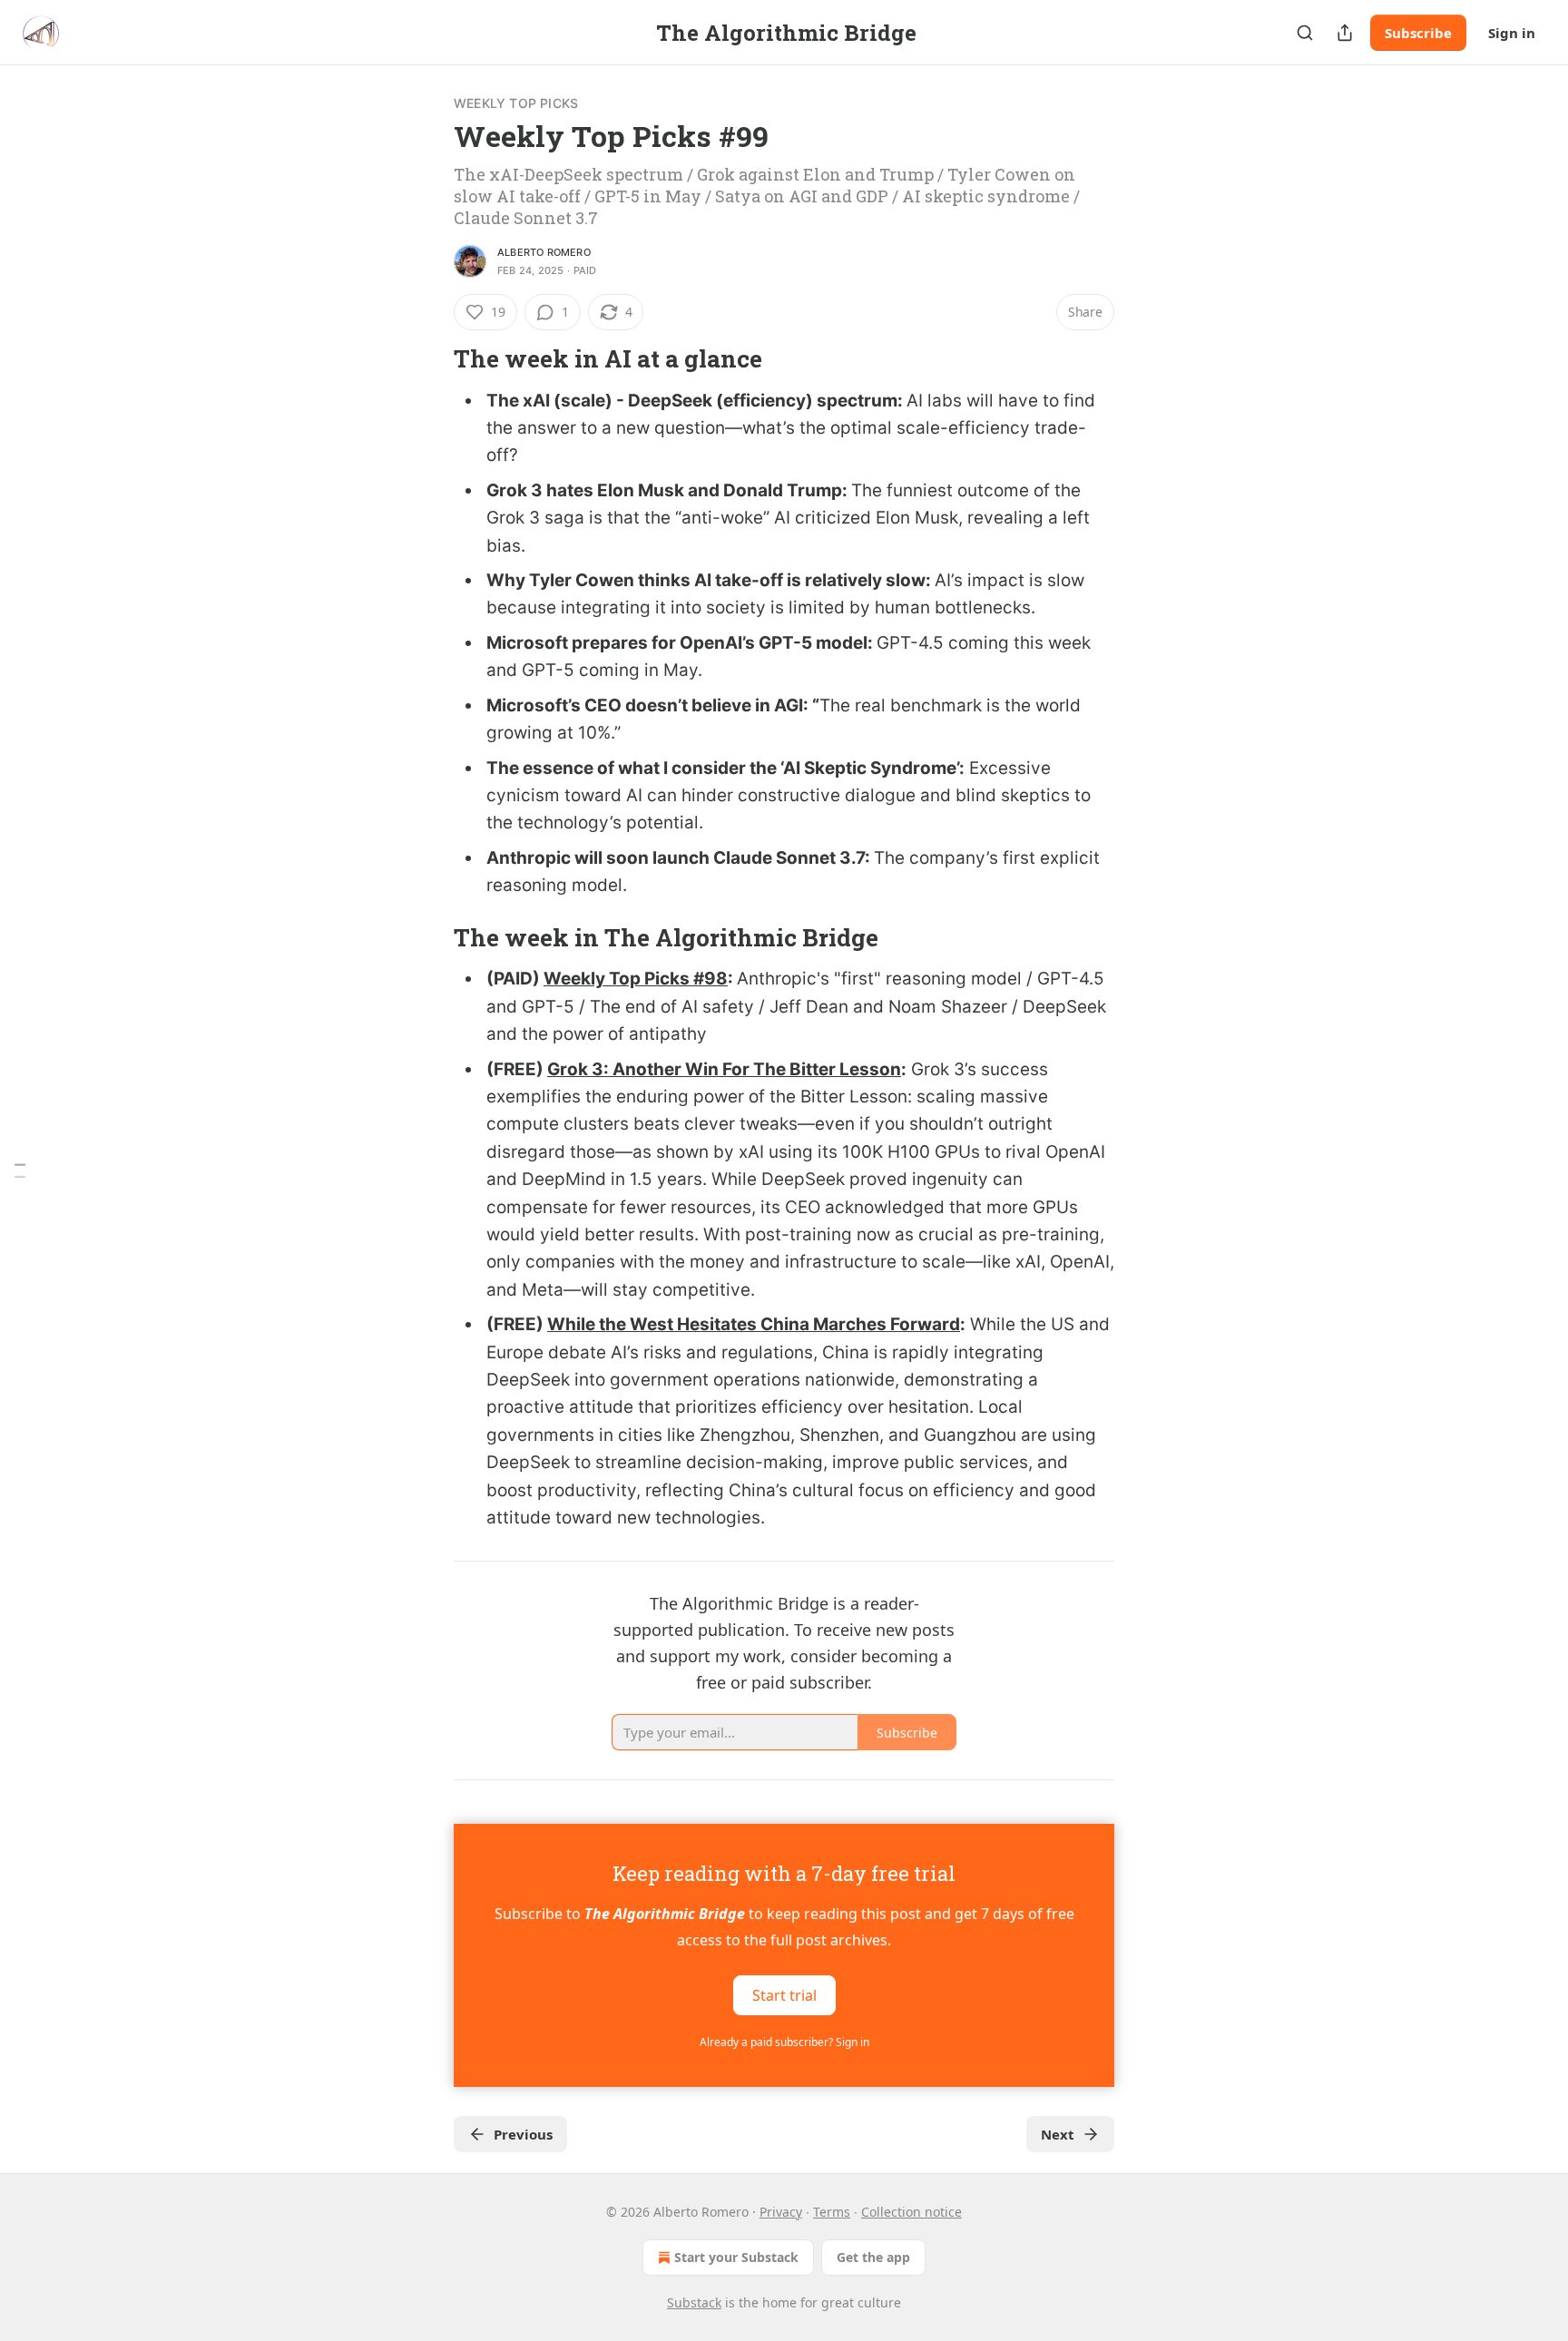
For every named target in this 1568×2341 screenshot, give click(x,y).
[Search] (1305, 33)
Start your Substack (736, 2257)
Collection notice (911, 2212)
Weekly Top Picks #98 (636, 979)
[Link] (428, 358)
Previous (523, 2134)
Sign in (1512, 33)
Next (1058, 2134)
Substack (694, 2302)
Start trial (784, 1994)
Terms (832, 2212)
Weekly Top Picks (516, 103)
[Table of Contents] (20, 1171)
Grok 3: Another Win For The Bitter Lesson (724, 1069)
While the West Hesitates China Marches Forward (754, 1324)
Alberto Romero (544, 252)
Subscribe (1418, 33)
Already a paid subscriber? (784, 2042)
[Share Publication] (1345, 33)
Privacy (781, 2212)
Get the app (873, 2257)
